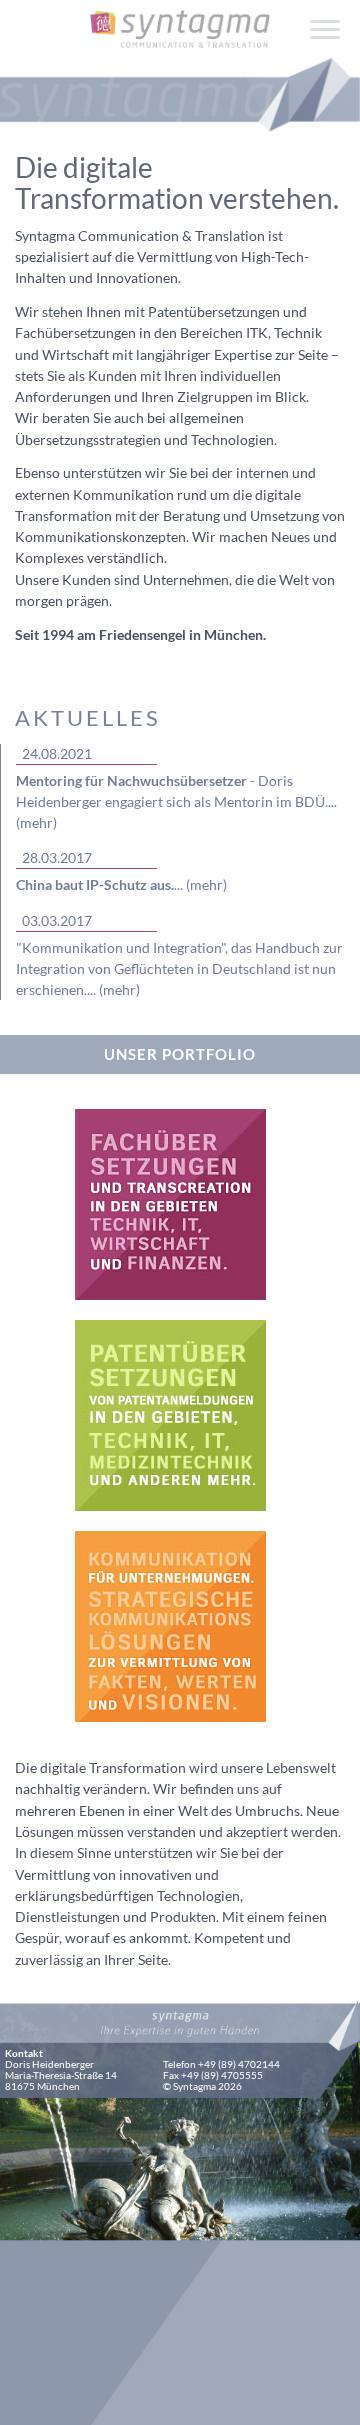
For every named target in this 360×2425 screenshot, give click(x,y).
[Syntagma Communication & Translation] (180, 19)
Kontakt (24, 2053)
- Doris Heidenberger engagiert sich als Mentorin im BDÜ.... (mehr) (176, 802)
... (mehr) (121, 884)
